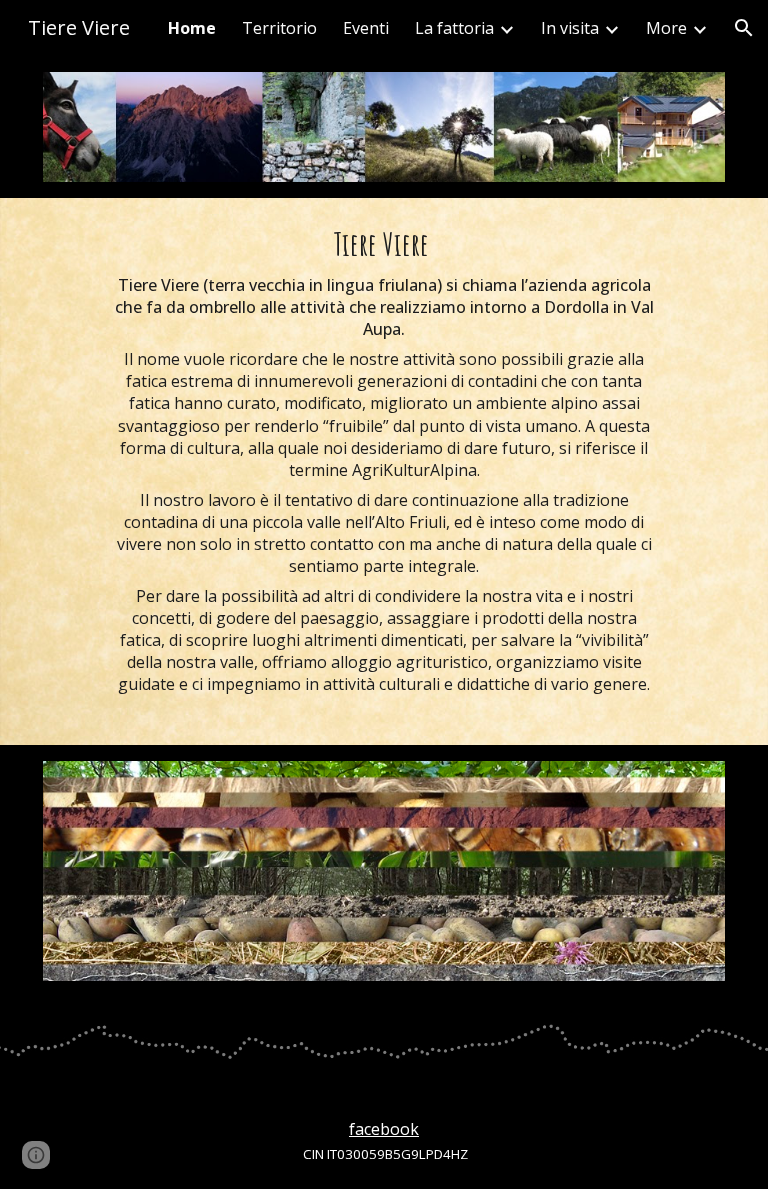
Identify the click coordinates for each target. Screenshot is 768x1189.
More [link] (666, 28)
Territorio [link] (279, 28)
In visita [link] (570, 28)
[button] (744, 28)
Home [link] (192, 28)
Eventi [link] (366, 28)
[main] (384, 472)
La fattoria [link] (454, 28)
